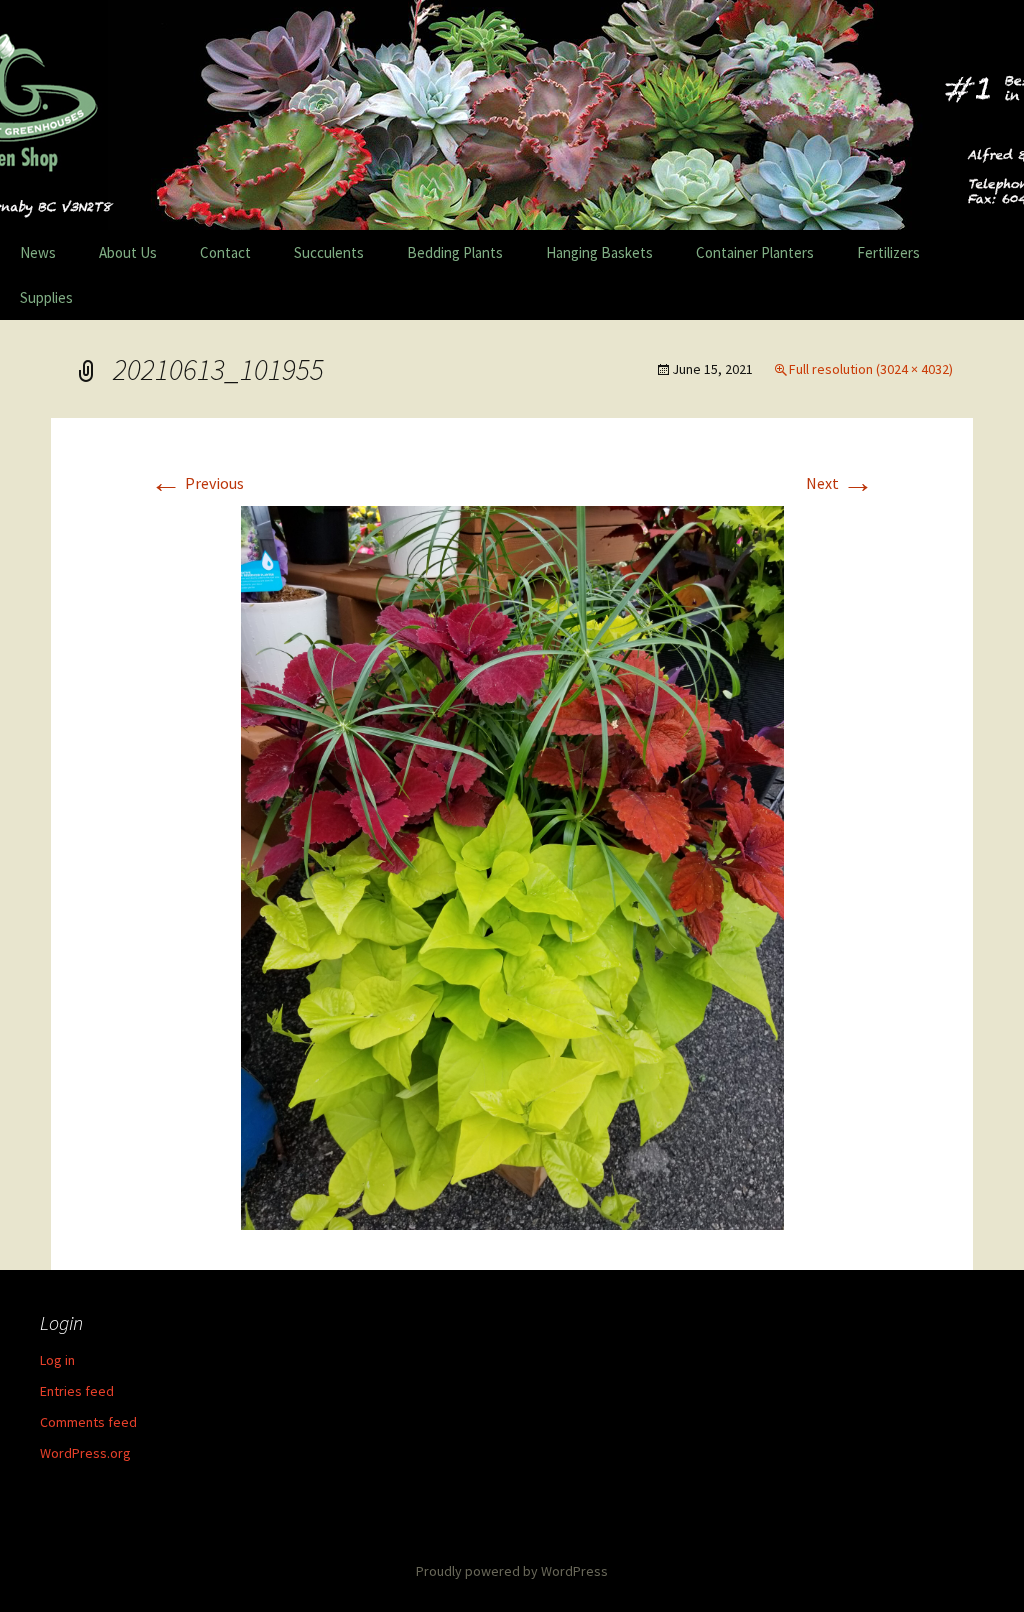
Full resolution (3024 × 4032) (871, 369)
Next (840, 483)
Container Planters (755, 252)
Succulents (329, 252)
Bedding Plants (455, 252)
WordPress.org (85, 1453)
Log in (57, 1360)
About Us (128, 252)
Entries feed (77, 1391)
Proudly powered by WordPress (512, 1571)
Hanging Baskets (599, 252)
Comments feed (88, 1422)
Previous (197, 483)
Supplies (46, 297)
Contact (225, 252)
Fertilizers (888, 252)
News (38, 252)
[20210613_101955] (512, 866)
